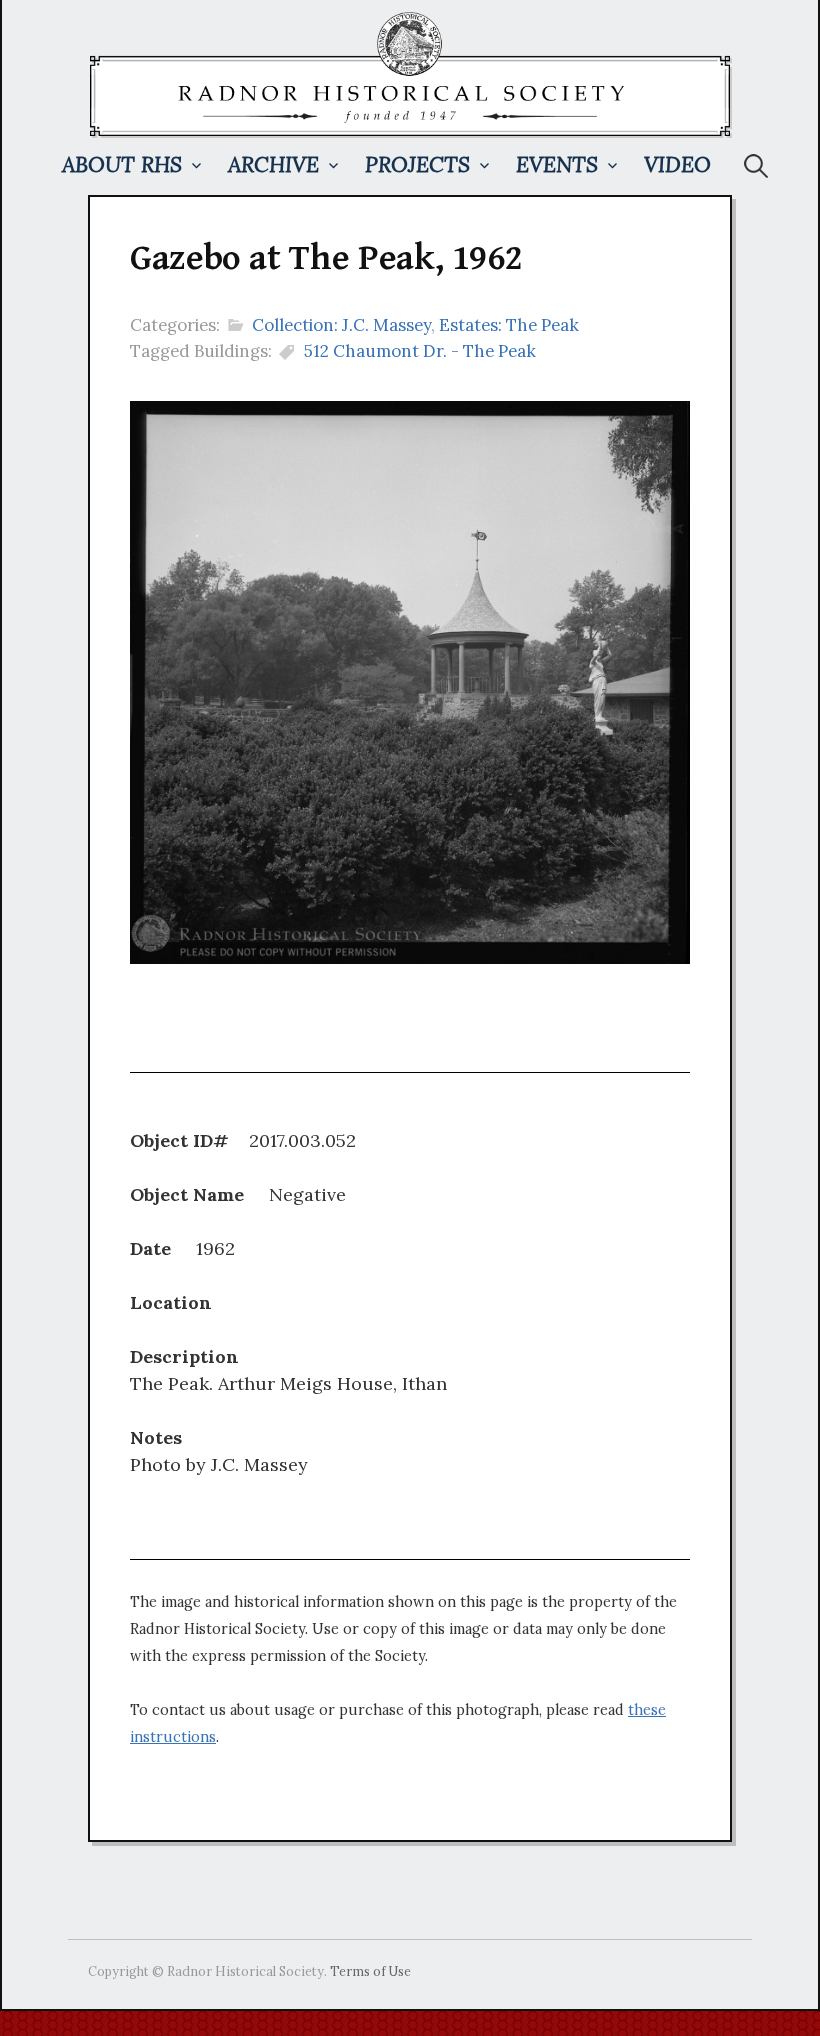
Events (557, 164)
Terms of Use (370, 1971)
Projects (417, 164)
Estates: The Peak (509, 325)
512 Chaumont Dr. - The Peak (420, 351)
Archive (273, 164)
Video (677, 164)
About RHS (122, 164)
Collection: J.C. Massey (341, 325)
